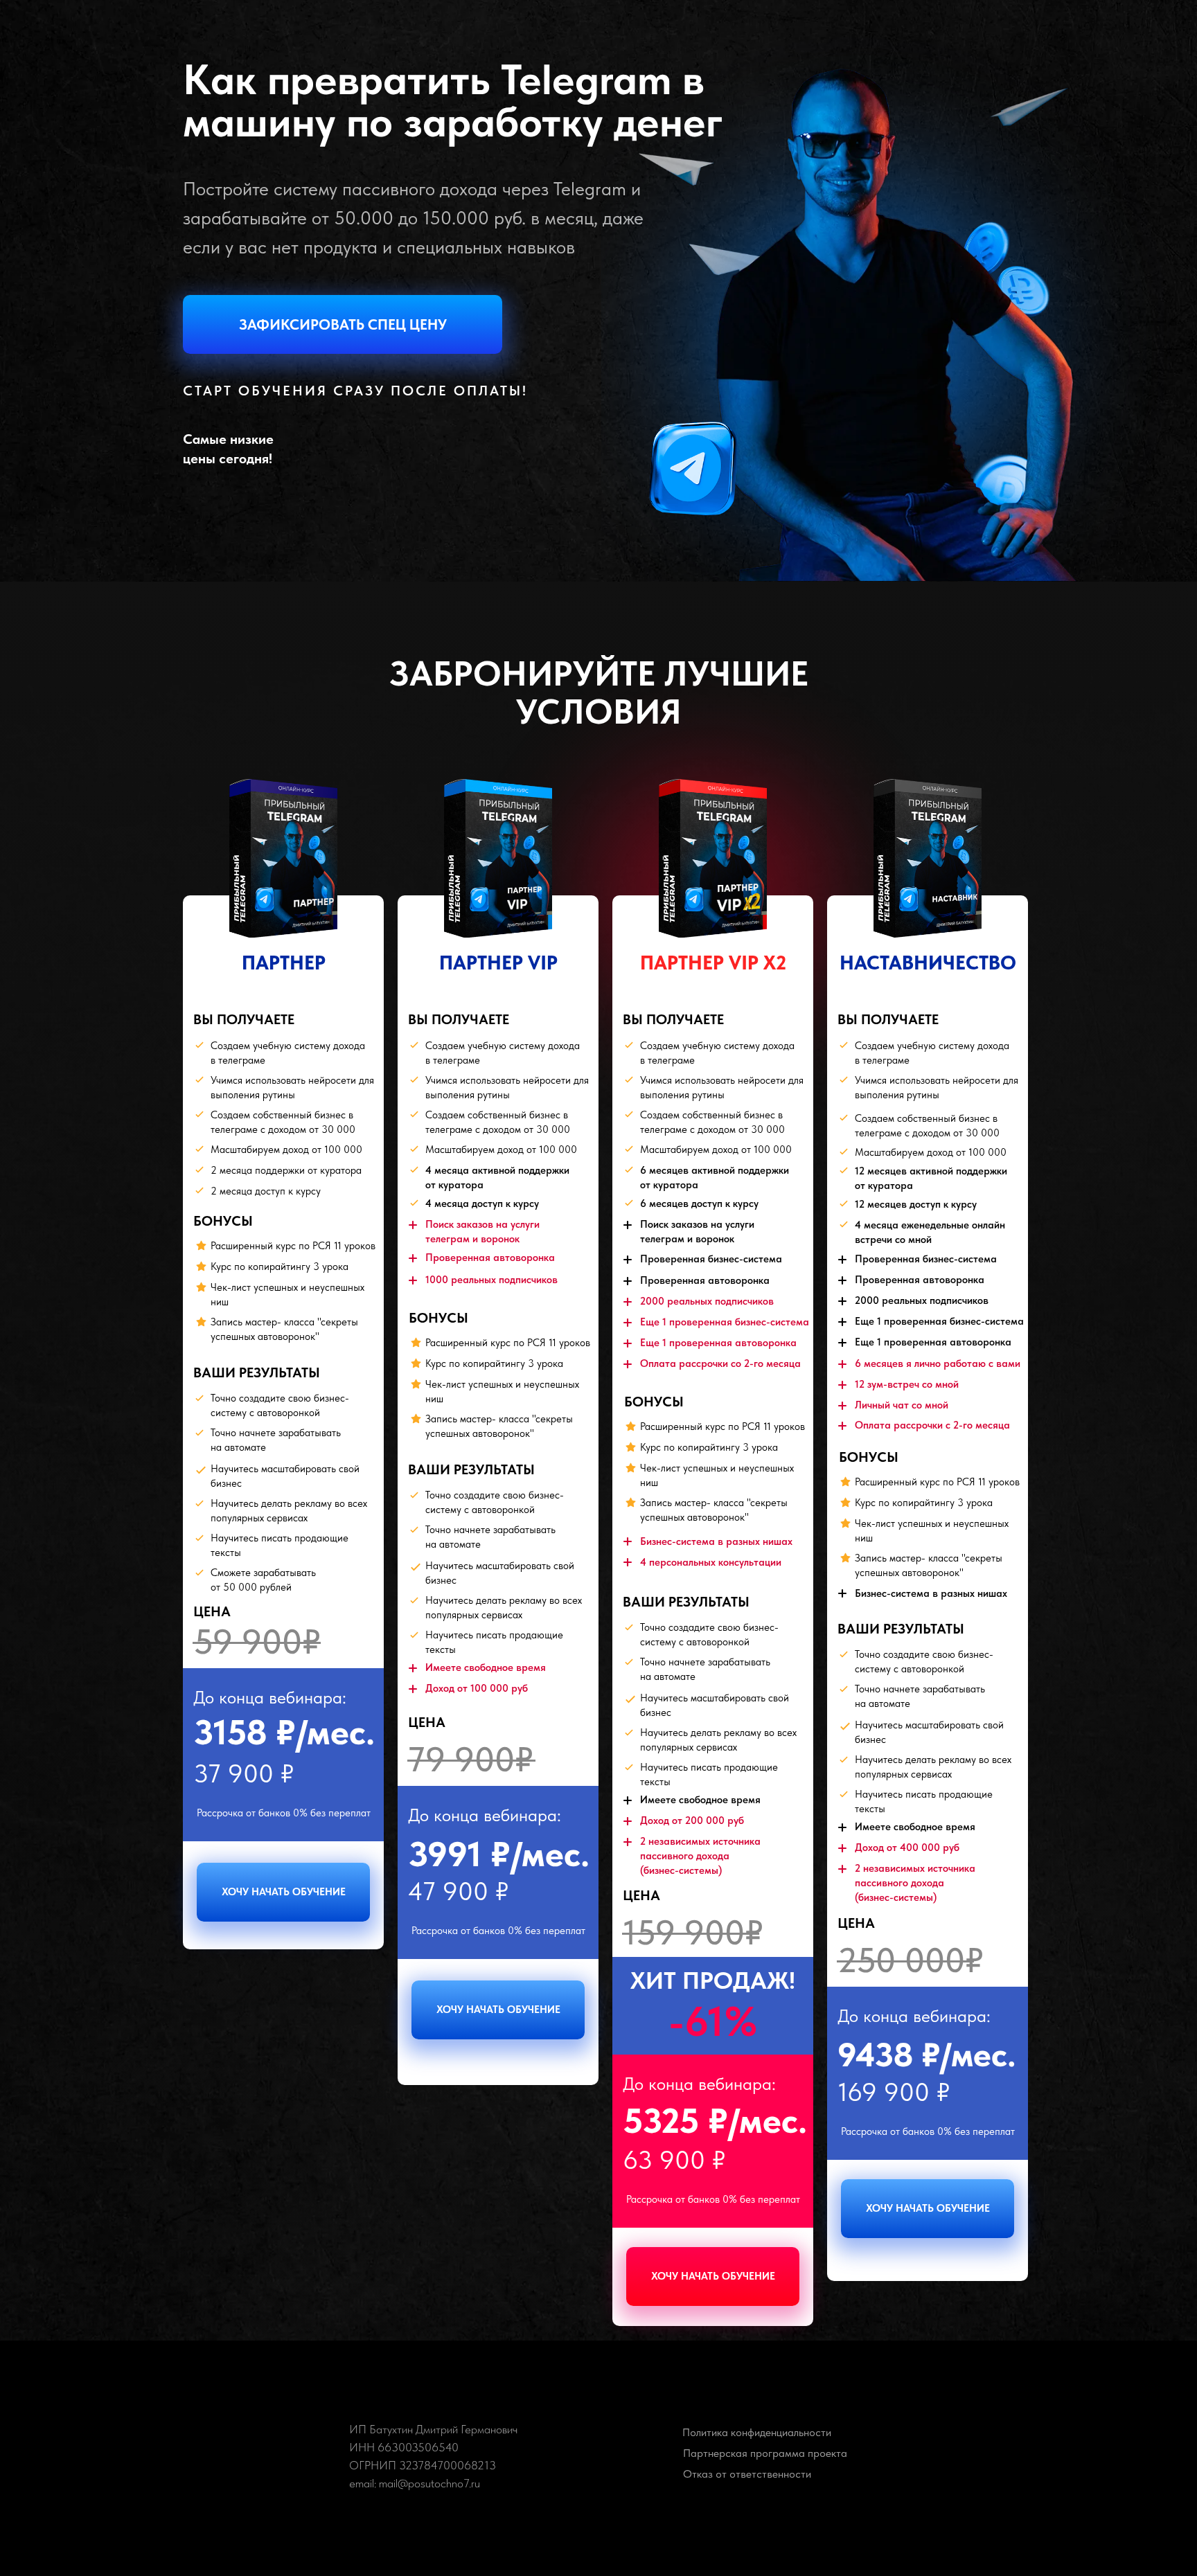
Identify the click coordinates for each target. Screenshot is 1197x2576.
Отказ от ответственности (747, 2474)
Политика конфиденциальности (757, 2432)
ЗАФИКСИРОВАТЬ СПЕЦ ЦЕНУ (343, 324)
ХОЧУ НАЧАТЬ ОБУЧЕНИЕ (284, 1892)
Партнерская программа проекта (765, 2453)
